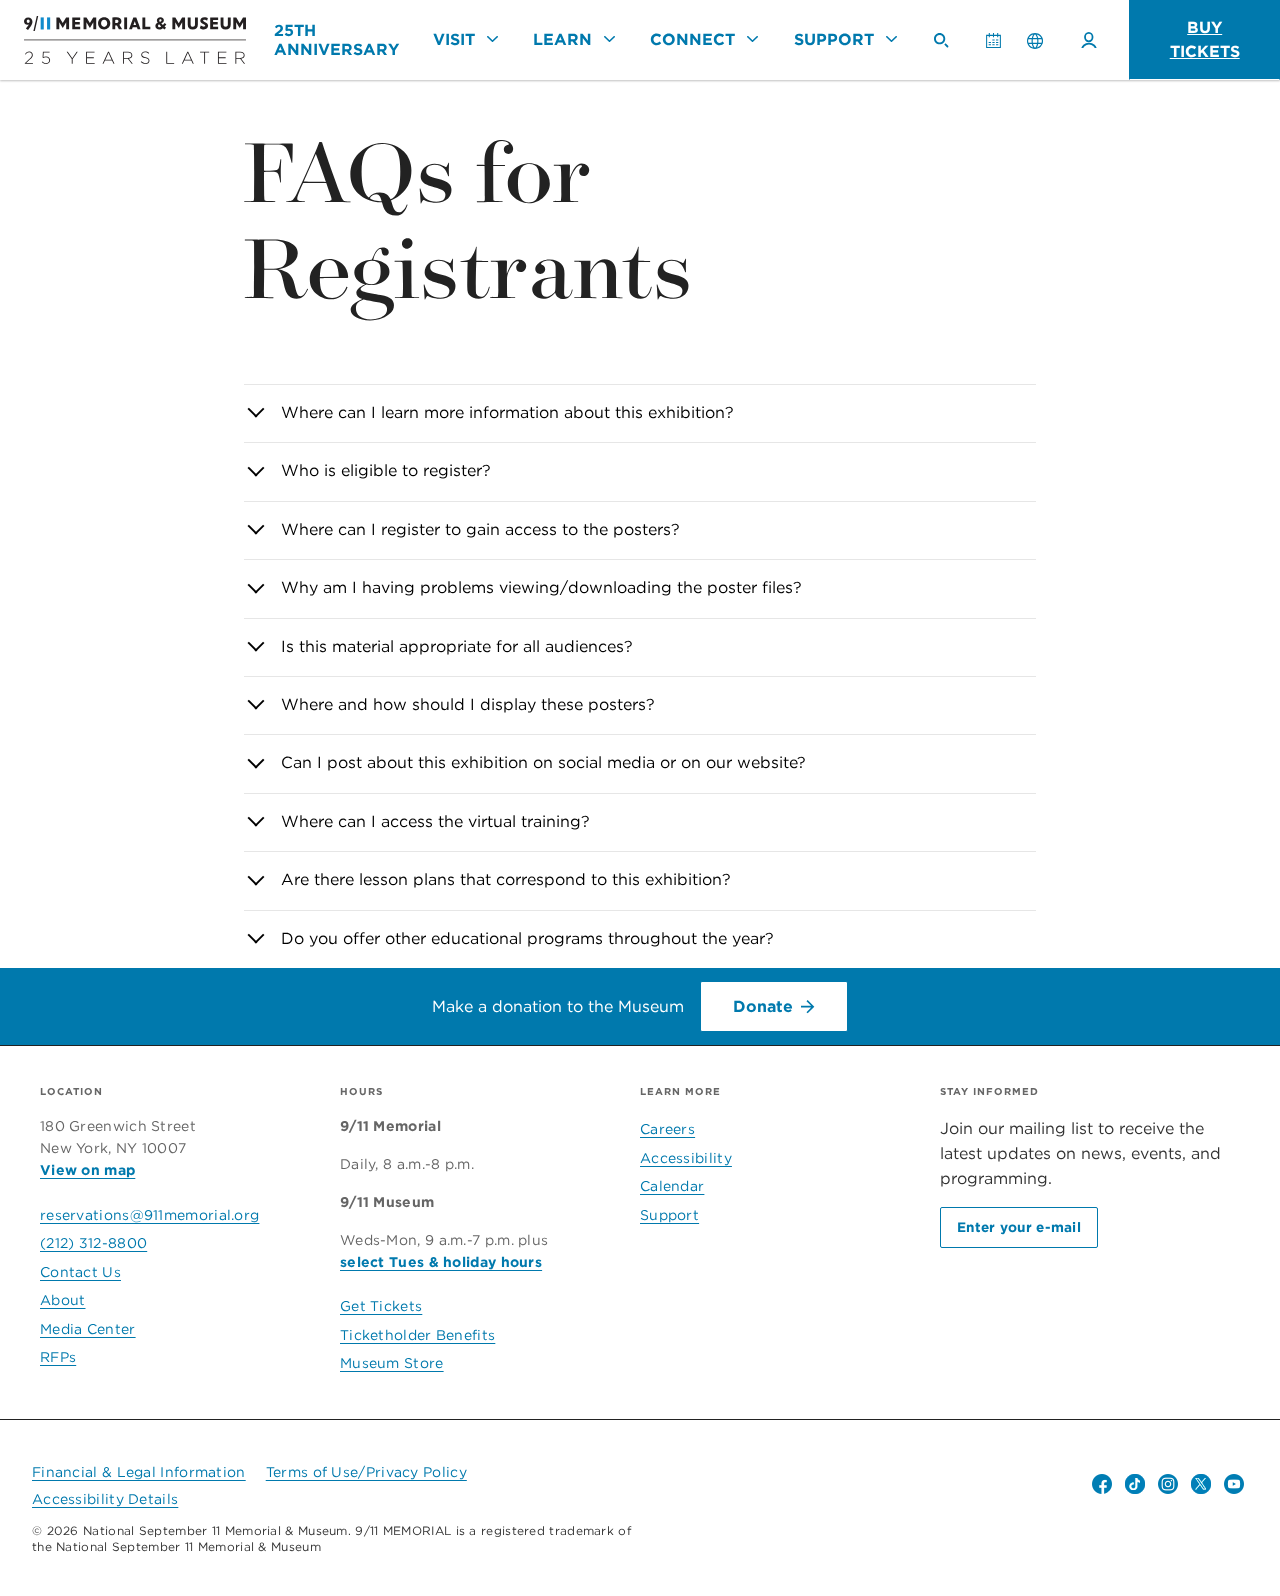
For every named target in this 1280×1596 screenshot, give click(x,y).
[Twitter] (1201, 1484)
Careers (667, 1129)
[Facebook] (1102, 1484)
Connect (692, 39)
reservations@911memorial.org (149, 1215)
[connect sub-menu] (753, 39)
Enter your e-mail (1019, 1227)
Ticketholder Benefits (417, 1335)
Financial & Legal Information (139, 1472)
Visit (454, 39)
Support (834, 39)
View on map (87, 1170)
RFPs (58, 1357)
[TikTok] (1135, 1484)
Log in (1089, 40)
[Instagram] (1168, 1484)
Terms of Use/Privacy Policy (366, 1472)
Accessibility (686, 1158)
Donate (763, 1006)
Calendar (1001, 49)
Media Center (88, 1329)
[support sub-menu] (891, 39)
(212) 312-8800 (93, 1243)
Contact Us (80, 1272)
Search (949, 49)
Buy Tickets (1205, 39)
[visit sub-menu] (492, 39)
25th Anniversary (336, 40)
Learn (562, 39)
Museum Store (392, 1363)
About (63, 1300)
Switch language (1035, 40)
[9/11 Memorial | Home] (135, 39)
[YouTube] (1234, 1484)
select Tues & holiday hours (441, 1262)
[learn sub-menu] (609, 39)
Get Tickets (381, 1306)
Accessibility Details (105, 1499)
